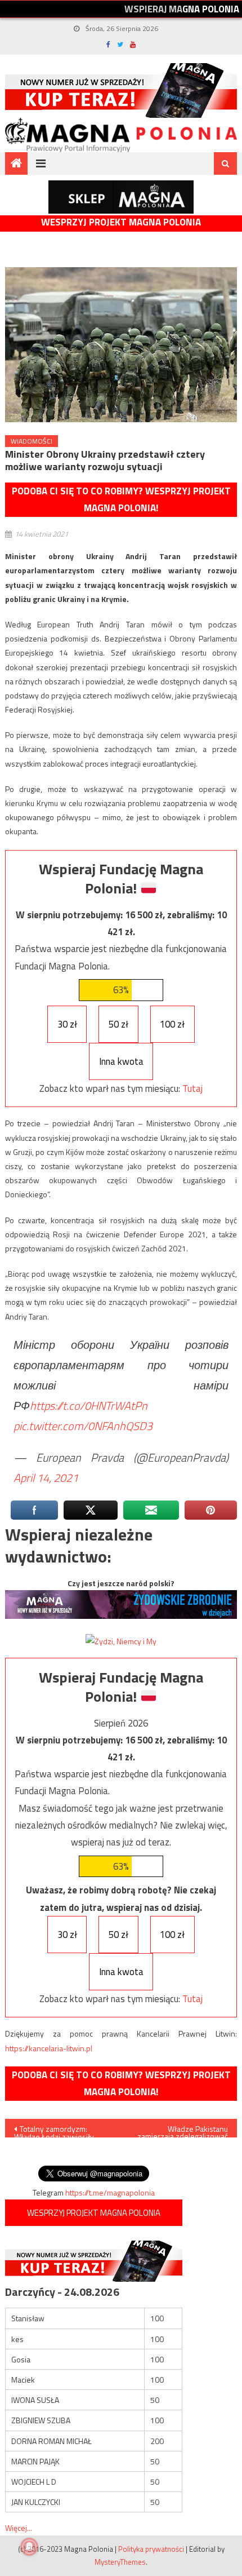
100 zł (172, 1024)
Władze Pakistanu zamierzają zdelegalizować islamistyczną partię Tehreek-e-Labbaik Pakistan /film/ (180, 2130)
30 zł (67, 1024)
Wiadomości (32, 441)
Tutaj (192, 1088)
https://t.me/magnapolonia (110, 2192)
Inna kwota (121, 1061)
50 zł (118, 1024)
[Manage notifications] (29, 2547)
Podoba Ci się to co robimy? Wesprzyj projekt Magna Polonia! (121, 500)
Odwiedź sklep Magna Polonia (121, 197)
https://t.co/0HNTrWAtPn (89, 1406)
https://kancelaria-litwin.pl (49, 2048)
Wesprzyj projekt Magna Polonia (121, 222)
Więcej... (19, 2528)
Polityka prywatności (151, 2549)
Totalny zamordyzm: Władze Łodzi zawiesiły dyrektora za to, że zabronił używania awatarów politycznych (60, 2130)
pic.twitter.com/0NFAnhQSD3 (83, 1426)
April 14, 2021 (46, 1478)
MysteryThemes (120, 2562)
